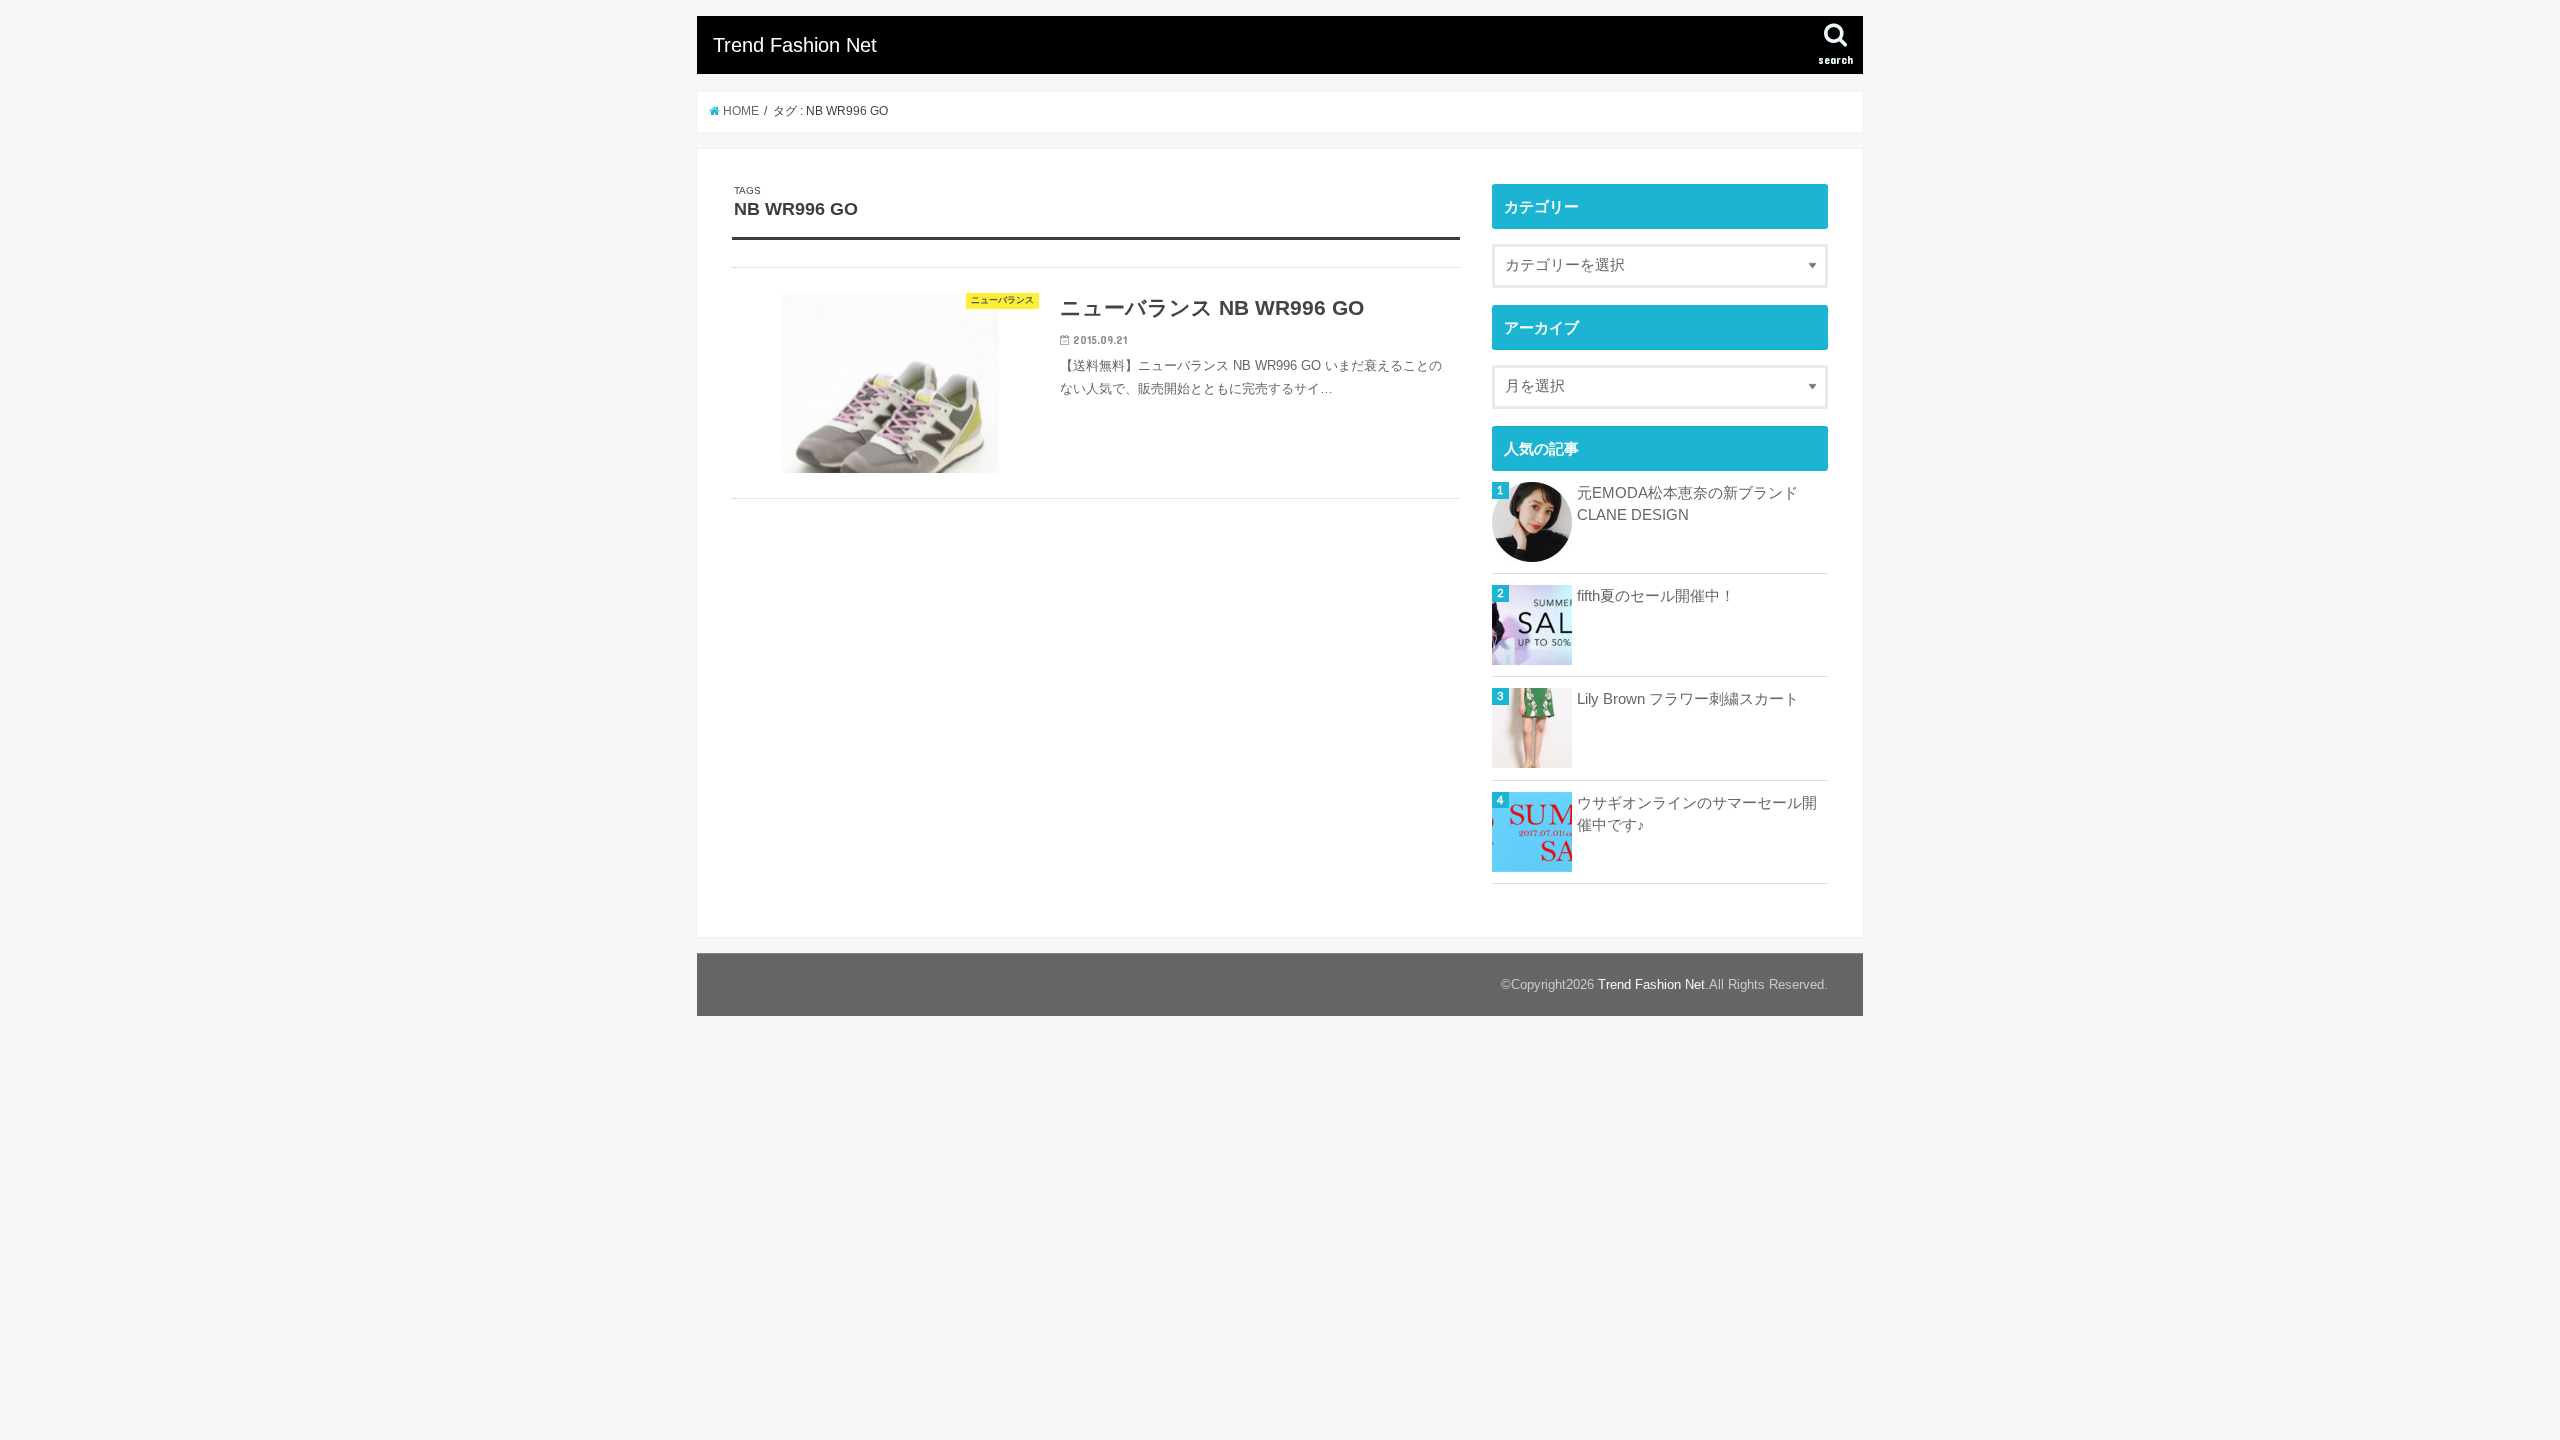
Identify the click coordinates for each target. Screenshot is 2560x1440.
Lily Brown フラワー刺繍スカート (1688, 699)
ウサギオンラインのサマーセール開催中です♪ (1697, 814)
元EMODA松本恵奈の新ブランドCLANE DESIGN (1687, 504)
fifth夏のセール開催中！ (1656, 596)
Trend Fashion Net (795, 45)
